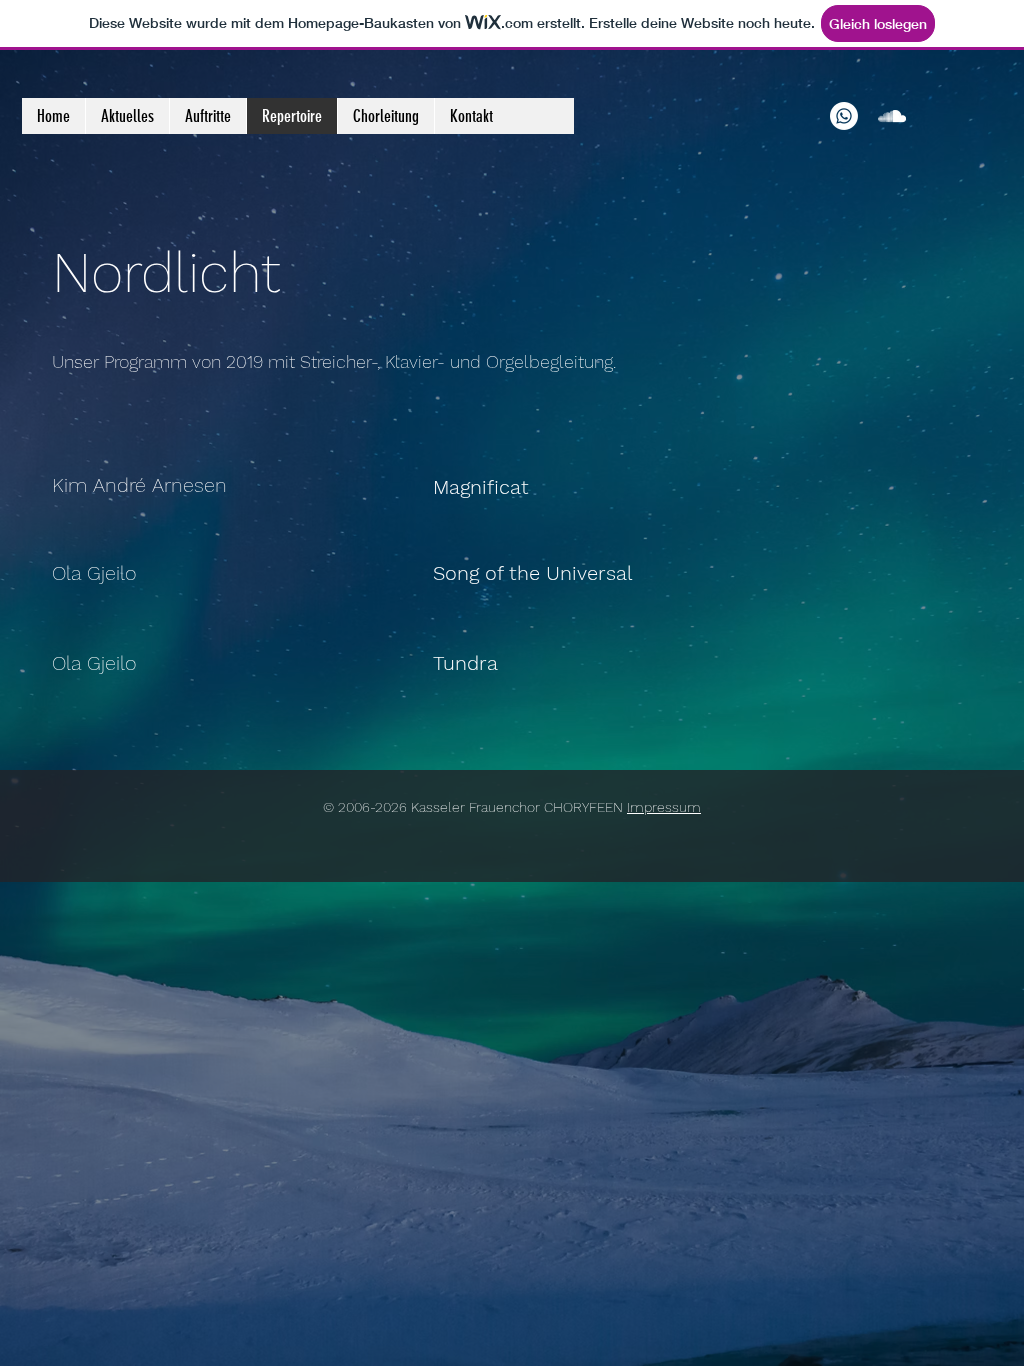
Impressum (664, 807)
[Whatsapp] (844, 116)
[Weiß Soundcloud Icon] (892, 116)
